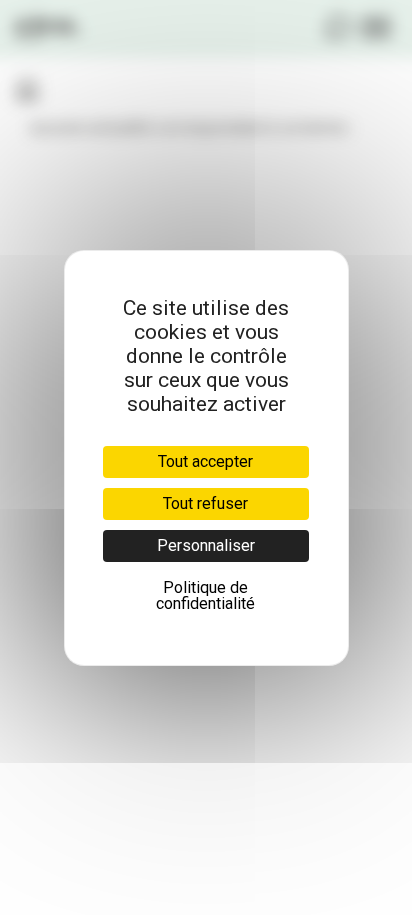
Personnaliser (206, 545)
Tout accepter (205, 461)
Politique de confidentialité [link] (205, 595)
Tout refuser (205, 503)
